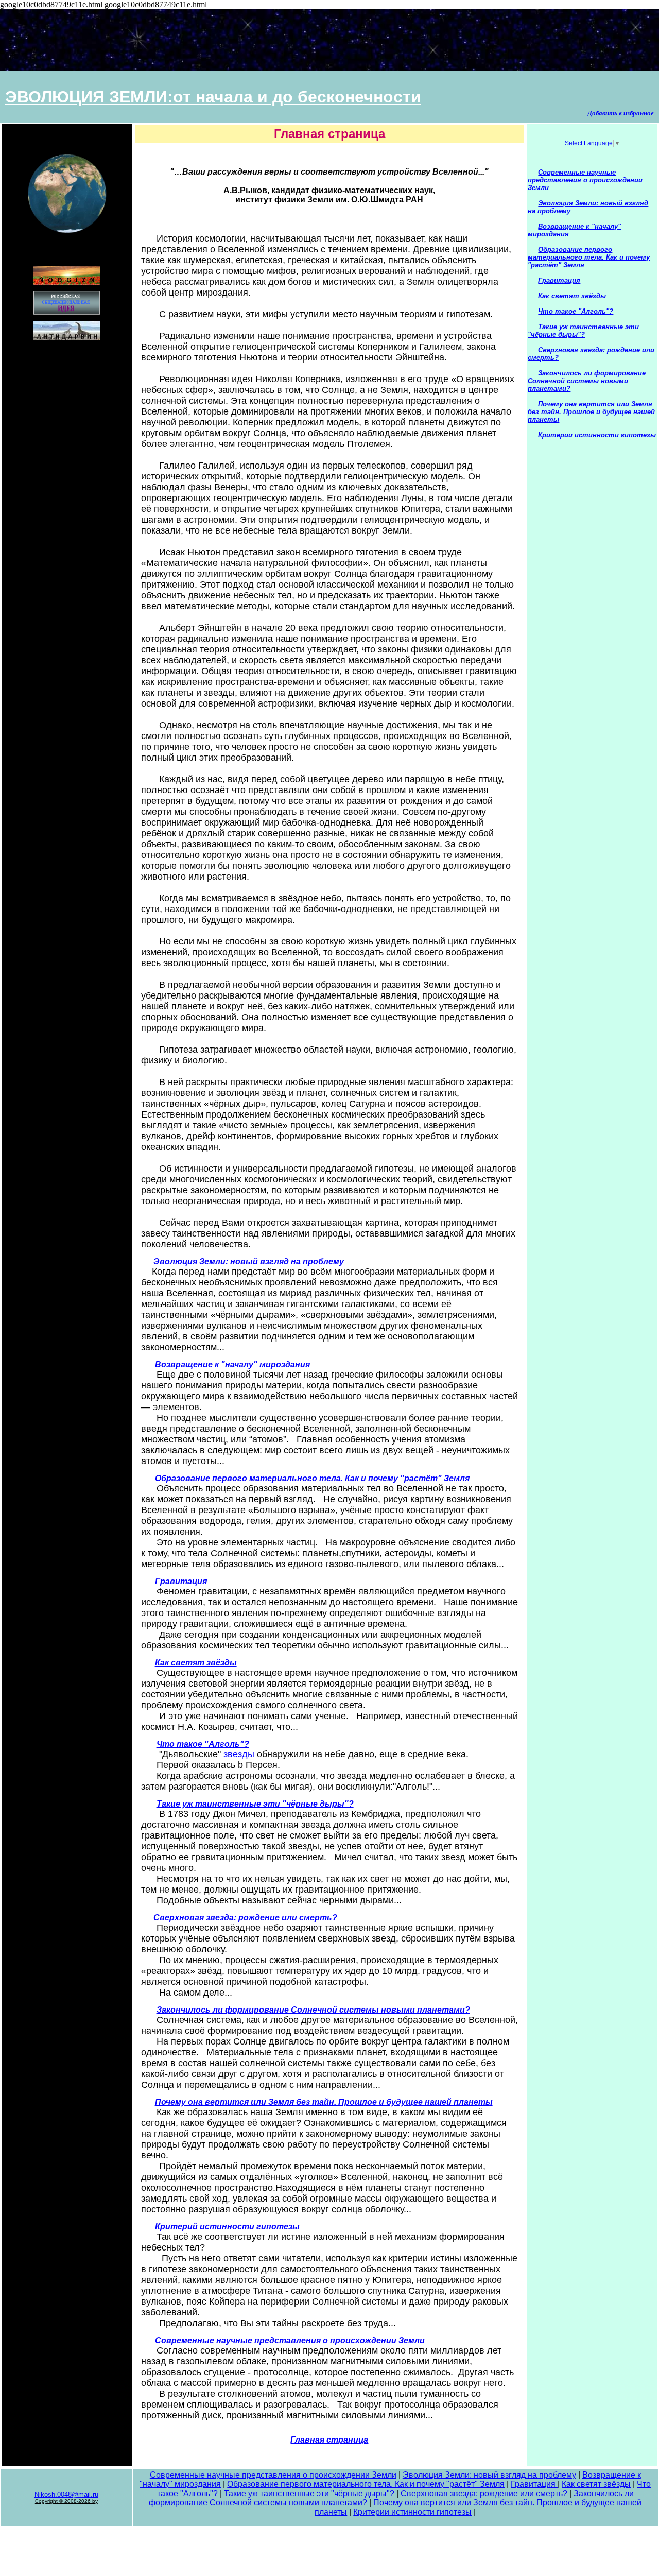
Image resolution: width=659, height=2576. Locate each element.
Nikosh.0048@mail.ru (66, 2494)
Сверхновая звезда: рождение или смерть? (484, 2493)
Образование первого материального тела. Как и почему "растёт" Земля (366, 2484)
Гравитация (534, 2484)
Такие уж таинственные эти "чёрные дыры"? (309, 2493)
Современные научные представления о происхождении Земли (273, 2475)
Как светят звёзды (596, 2484)
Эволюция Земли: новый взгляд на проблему (489, 2475)
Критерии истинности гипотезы (412, 2512)
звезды (239, 1754)
